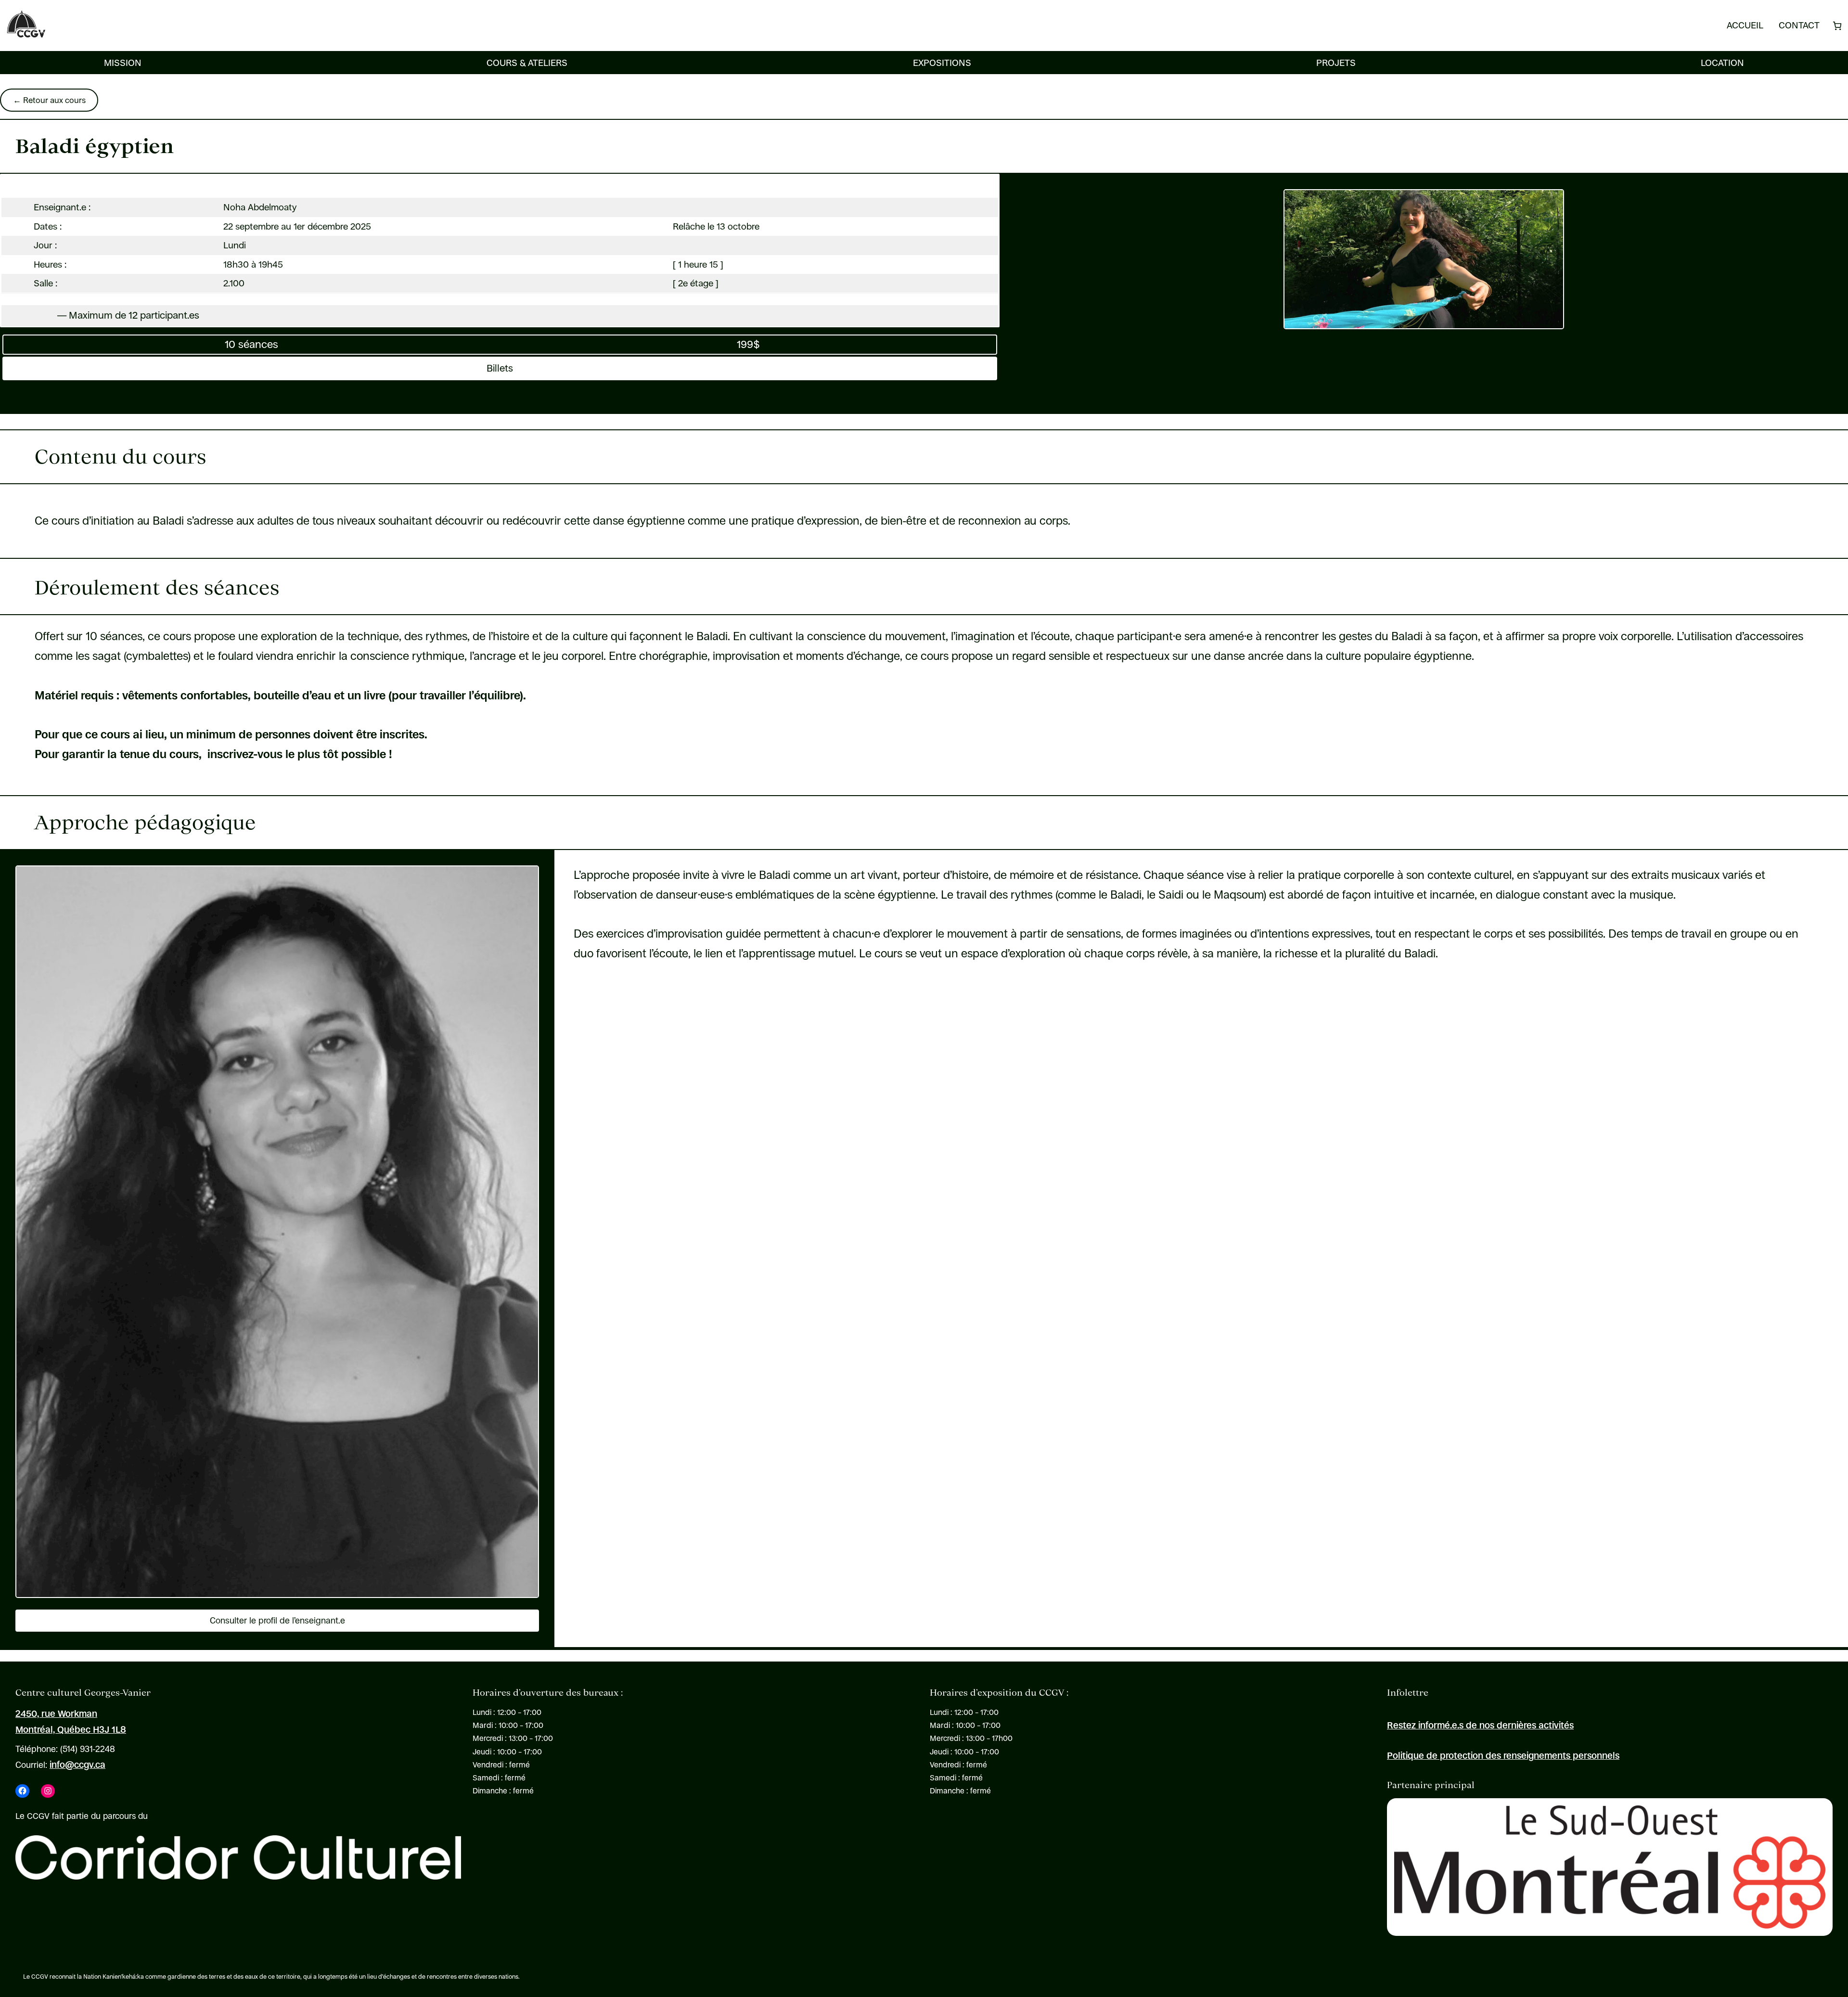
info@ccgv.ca (77, 1765)
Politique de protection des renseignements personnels (1503, 1755)
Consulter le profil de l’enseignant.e (277, 1621)
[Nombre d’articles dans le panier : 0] (1837, 26)
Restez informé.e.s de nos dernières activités (1480, 1725)
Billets (500, 368)
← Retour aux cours (49, 100)
